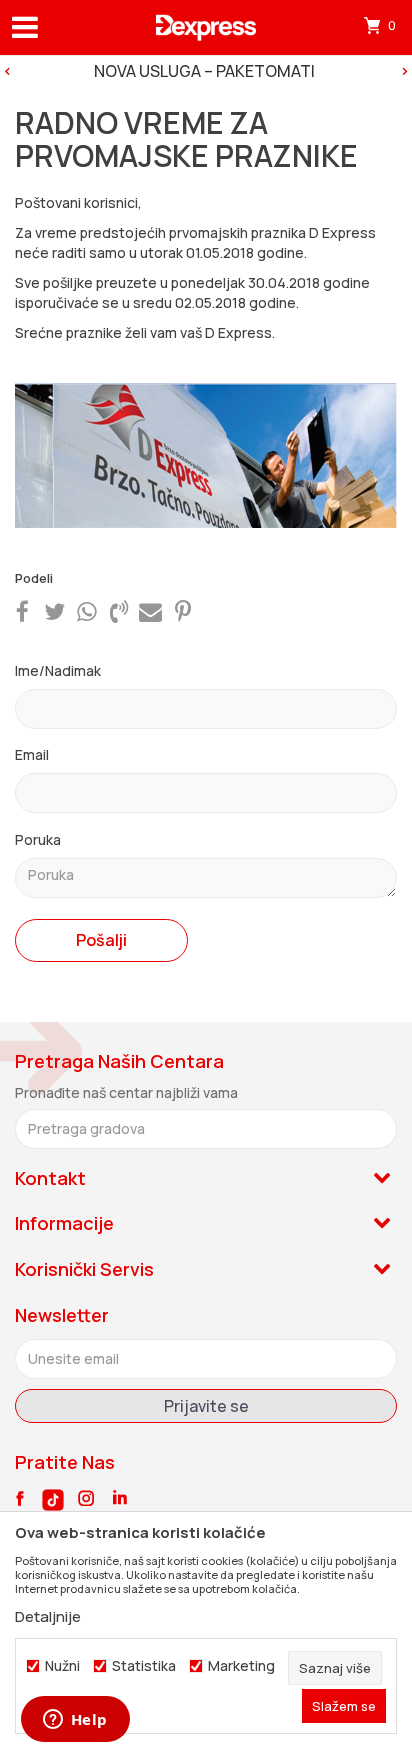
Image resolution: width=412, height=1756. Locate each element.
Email (32, 754)
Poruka (38, 839)
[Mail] (150, 610)
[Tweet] (54, 610)
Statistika (144, 1666)
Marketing (241, 1666)
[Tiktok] (53, 1500)
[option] (206, 71)
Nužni (62, 1666)
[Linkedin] (120, 1498)
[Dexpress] (206, 28)
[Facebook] (22, 610)
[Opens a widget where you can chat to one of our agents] (75, 1721)
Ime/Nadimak (58, 670)
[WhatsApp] (87, 610)
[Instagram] (86, 1498)
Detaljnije (48, 1616)
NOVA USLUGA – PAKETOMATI (204, 71)
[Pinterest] (183, 610)
